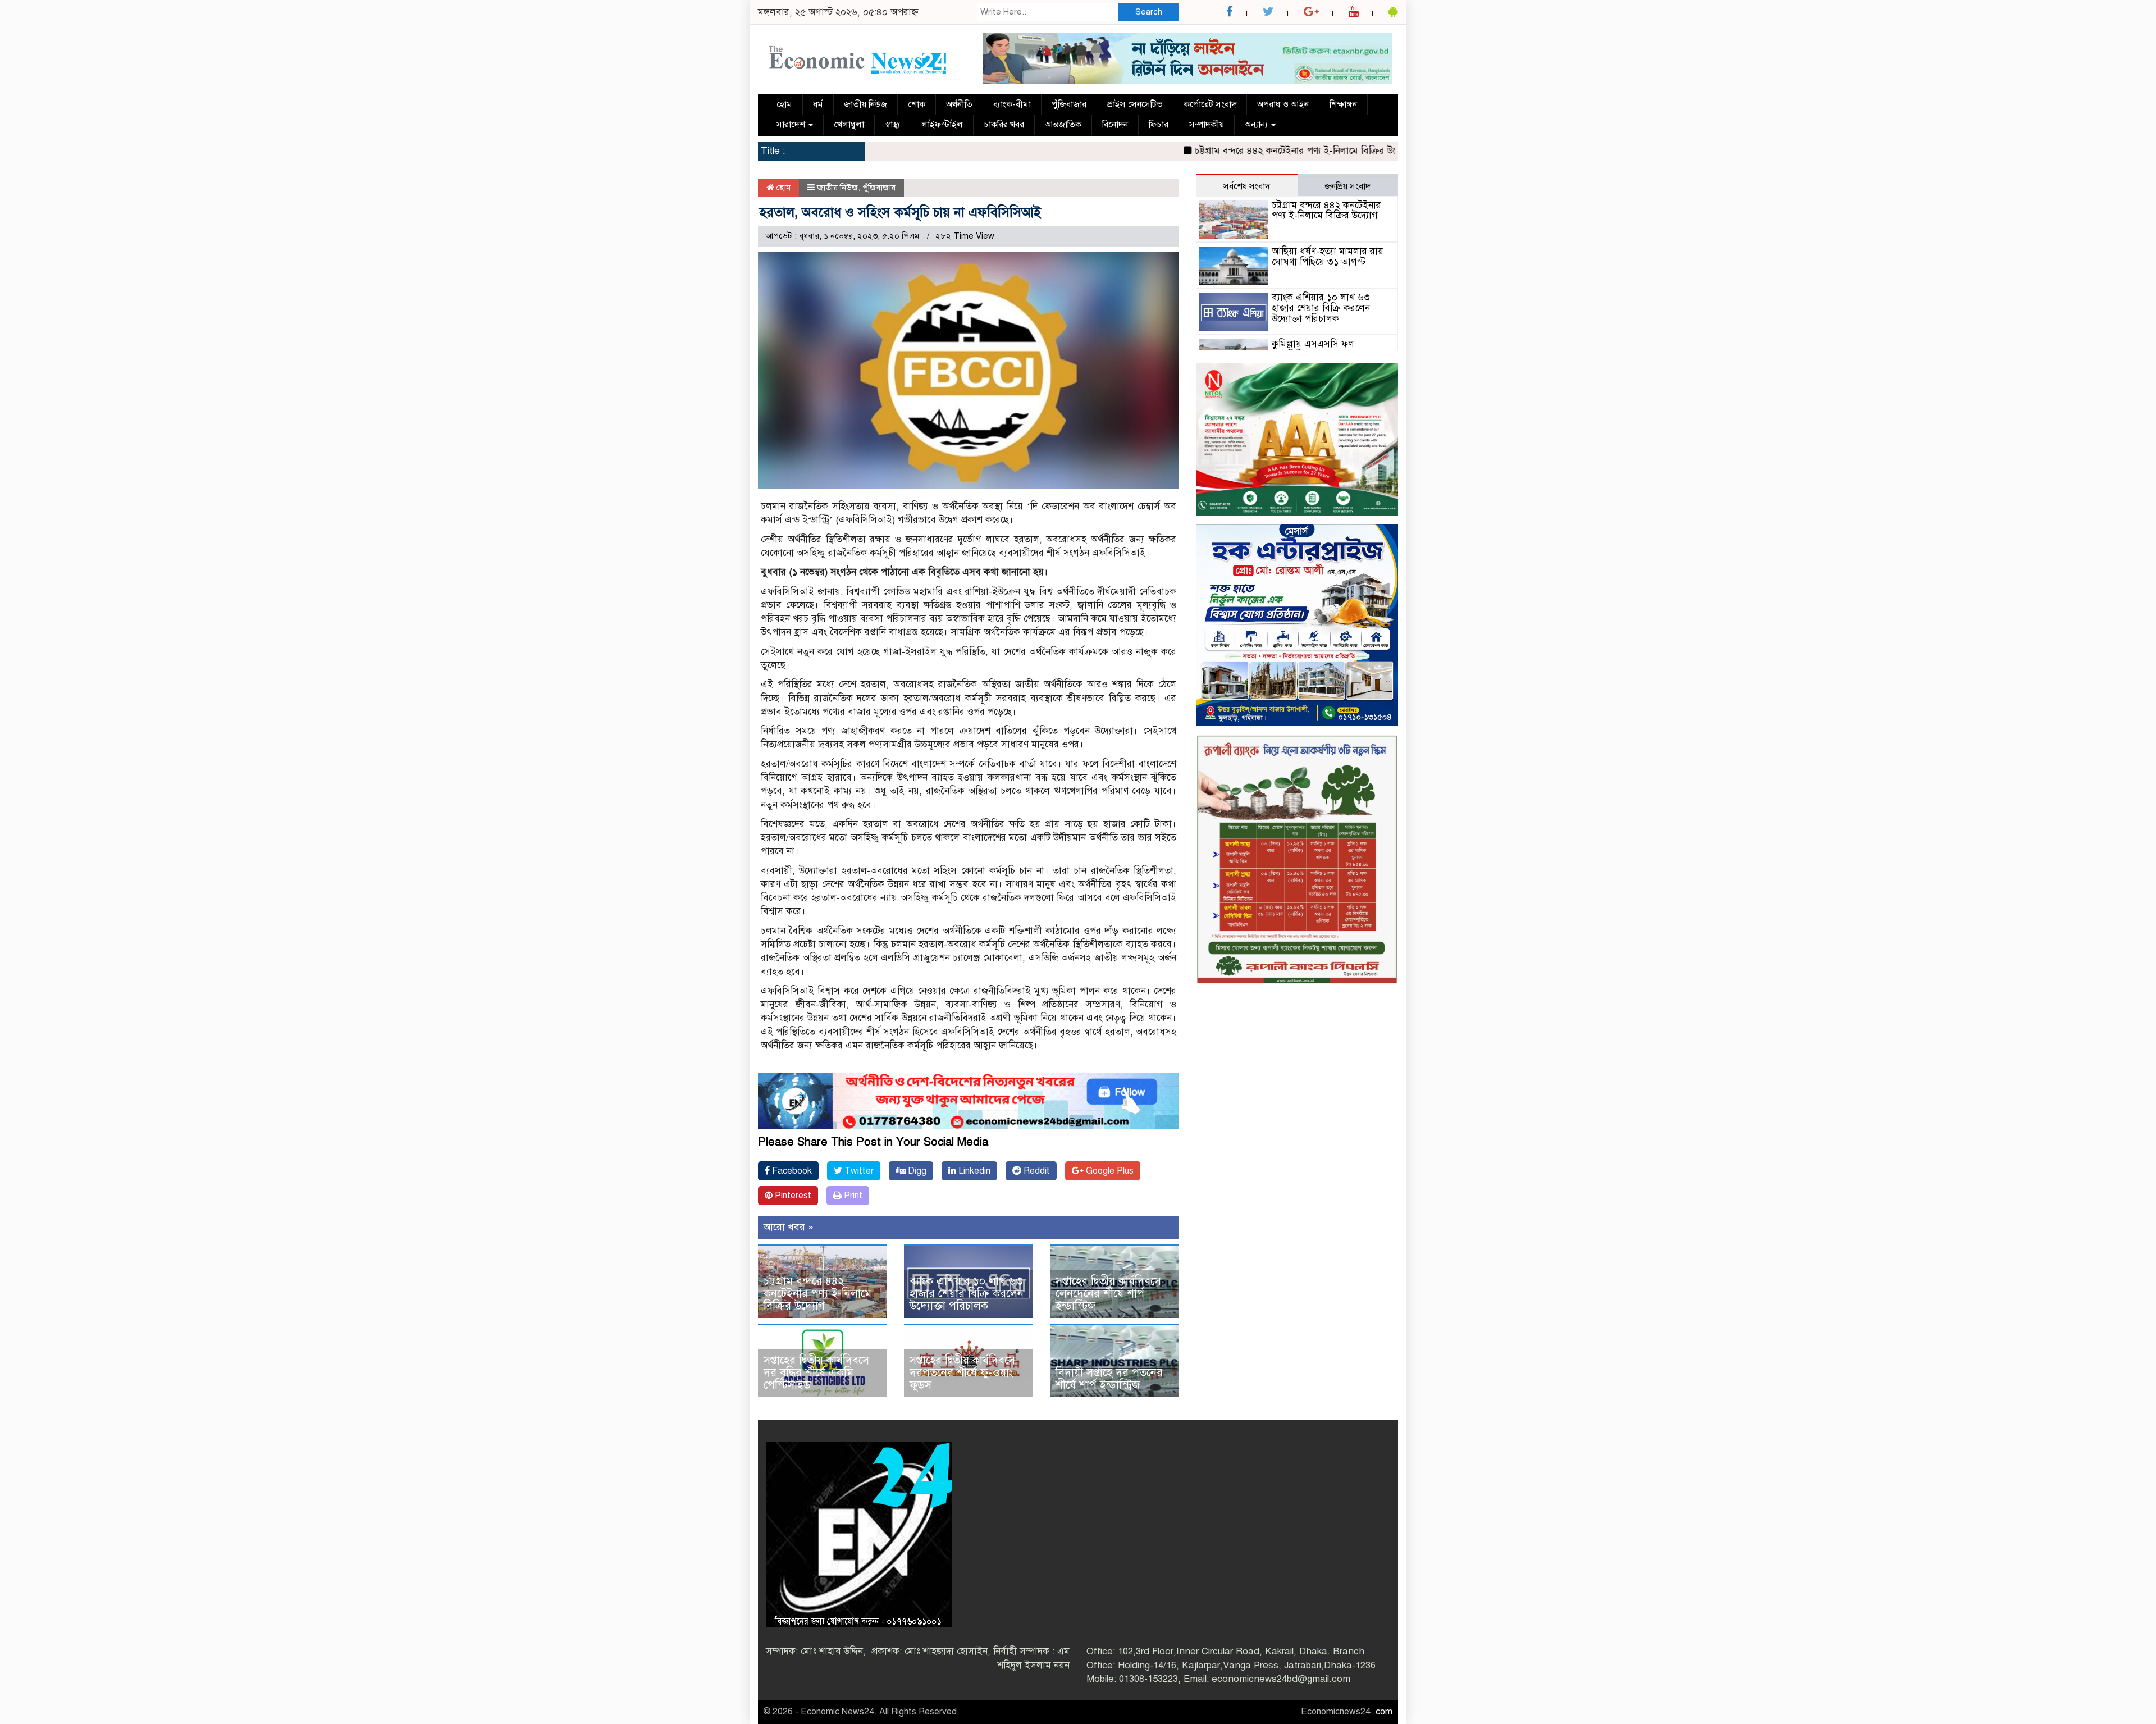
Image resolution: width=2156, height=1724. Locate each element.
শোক (917, 104)
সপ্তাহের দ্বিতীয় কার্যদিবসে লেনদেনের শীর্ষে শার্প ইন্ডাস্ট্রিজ (1108, 1294)
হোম (784, 104)
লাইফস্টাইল (942, 125)
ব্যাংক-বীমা (1012, 104)
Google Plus (1109, 1171)
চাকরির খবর (1004, 125)
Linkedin (973, 1171)
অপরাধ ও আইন (1283, 104)
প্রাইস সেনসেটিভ (1135, 104)
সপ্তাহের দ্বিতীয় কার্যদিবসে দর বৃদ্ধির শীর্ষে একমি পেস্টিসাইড (816, 1373)
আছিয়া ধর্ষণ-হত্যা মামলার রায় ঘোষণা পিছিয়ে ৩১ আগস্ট (1328, 257)
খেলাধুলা (849, 125)
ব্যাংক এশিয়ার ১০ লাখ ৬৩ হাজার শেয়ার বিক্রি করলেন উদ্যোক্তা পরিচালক (967, 1294)
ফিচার (1159, 125)
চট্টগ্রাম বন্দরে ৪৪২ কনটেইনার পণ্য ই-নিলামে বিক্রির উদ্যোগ (1221, 151)
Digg (916, 1171)
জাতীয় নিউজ (865, 104)
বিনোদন (1115, 125)
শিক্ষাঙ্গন (1343, 104)
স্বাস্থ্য (893, 125)
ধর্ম (818, 104)
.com (1383, 1712)
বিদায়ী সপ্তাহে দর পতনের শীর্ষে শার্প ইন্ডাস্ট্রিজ (1109, 1379)
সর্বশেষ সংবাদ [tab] (1247, 186)
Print (852, 1196)
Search (1149, 12)
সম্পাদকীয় (1207, 125)
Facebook (791, 1171)
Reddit (1036, 1171)
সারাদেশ (792, 125)
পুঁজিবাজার (1069, 104)
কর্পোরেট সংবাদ (1210, 104)
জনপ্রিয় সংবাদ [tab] (1347, 186)
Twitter (858, 1171)
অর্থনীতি (959, 104)
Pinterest (792, 1196)
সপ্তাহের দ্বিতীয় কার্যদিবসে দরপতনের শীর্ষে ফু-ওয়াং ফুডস (962, 1373)
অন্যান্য (1257, 125)
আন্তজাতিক (1063, 125)
